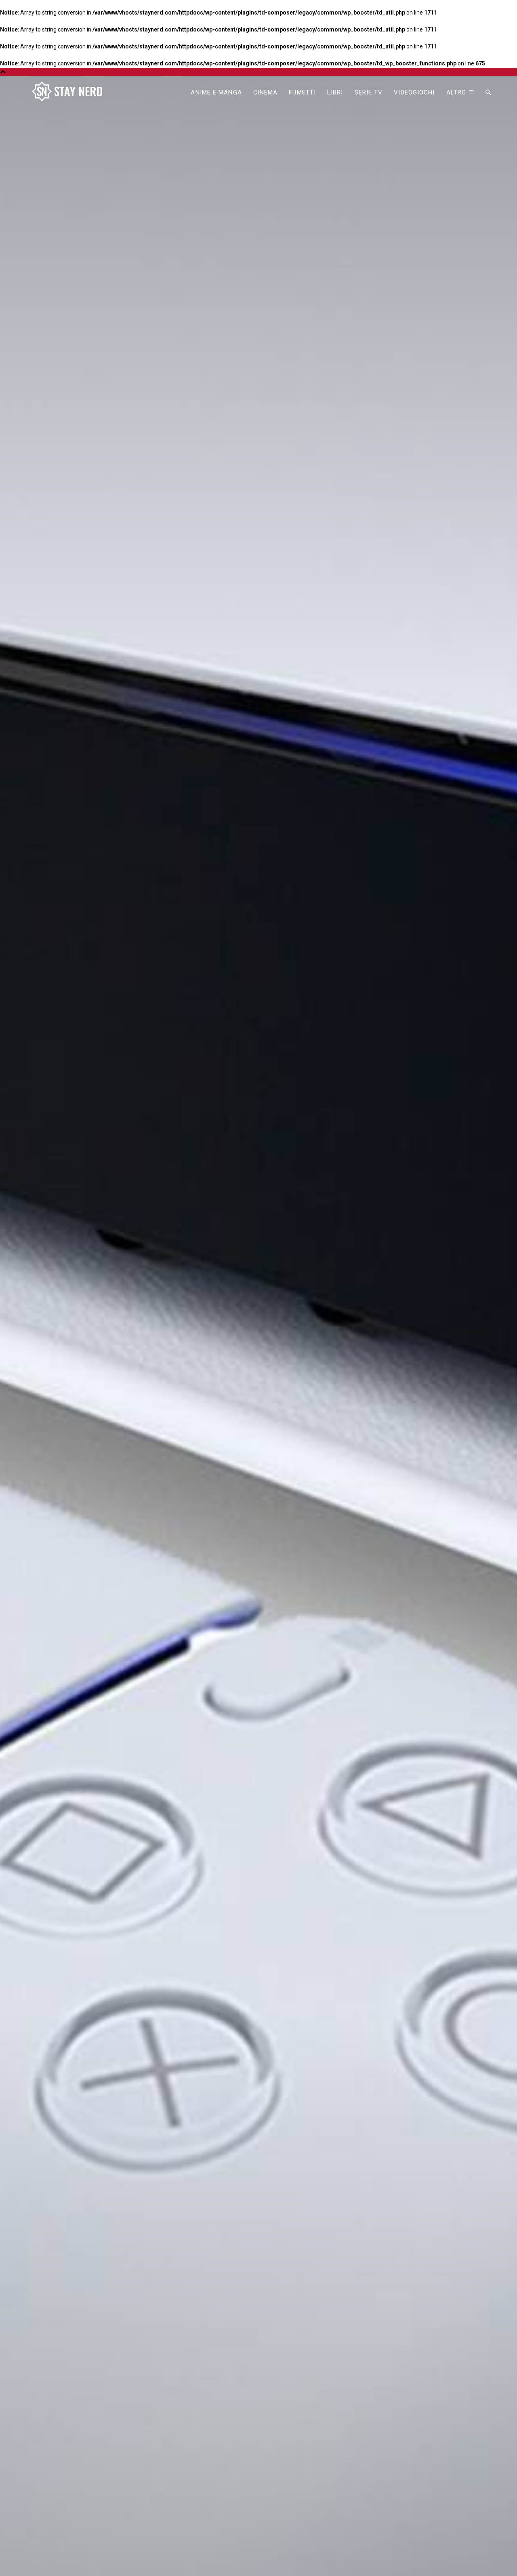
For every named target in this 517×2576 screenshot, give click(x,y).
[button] (488, 93)
